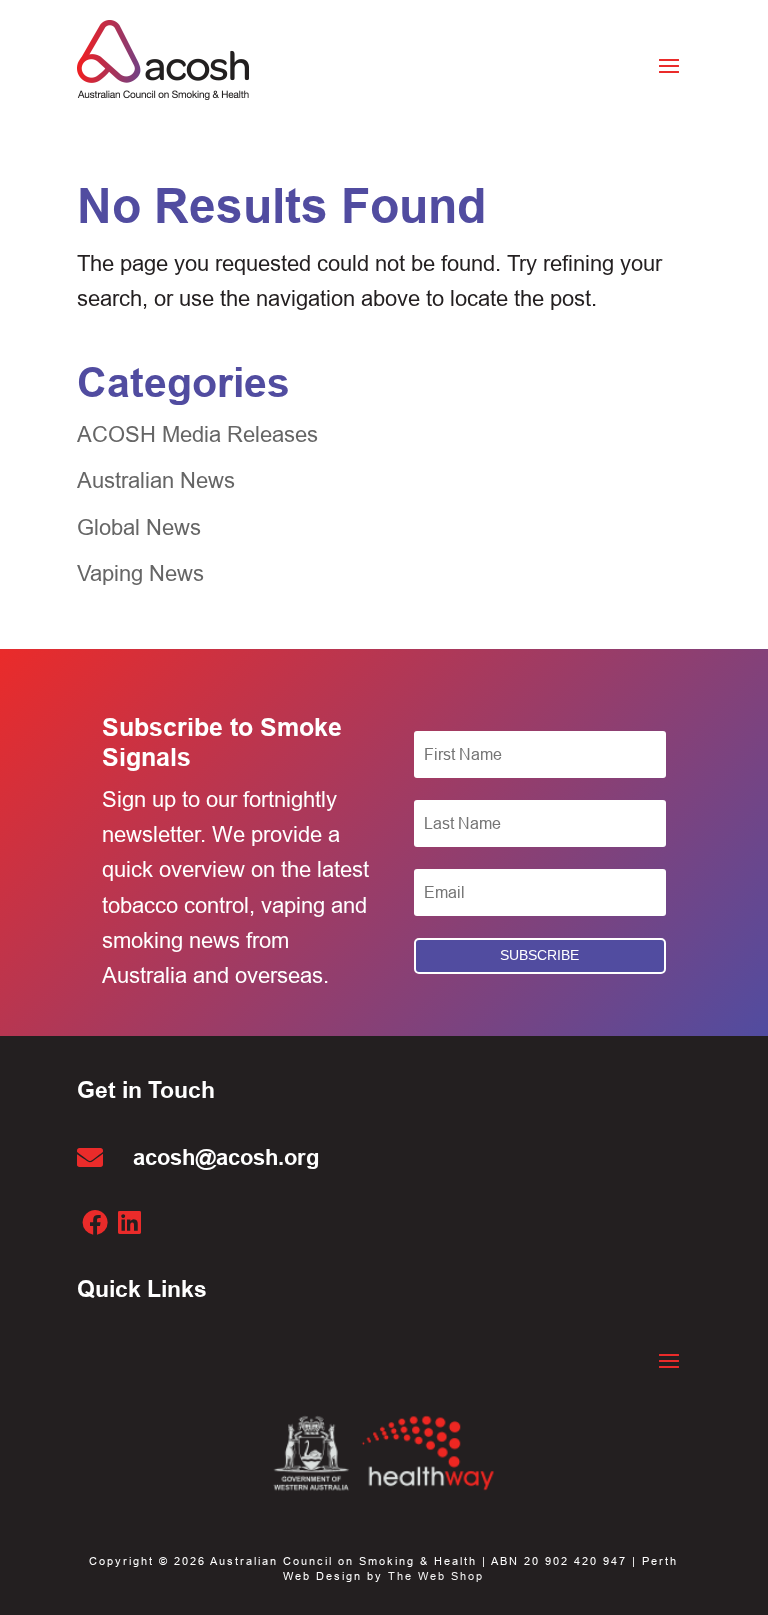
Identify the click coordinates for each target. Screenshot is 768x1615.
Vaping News (140, 573)
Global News (139, 527)
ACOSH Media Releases (197, 434)
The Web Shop (436, 1576)
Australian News (156, 480)
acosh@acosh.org (226, 1157)
